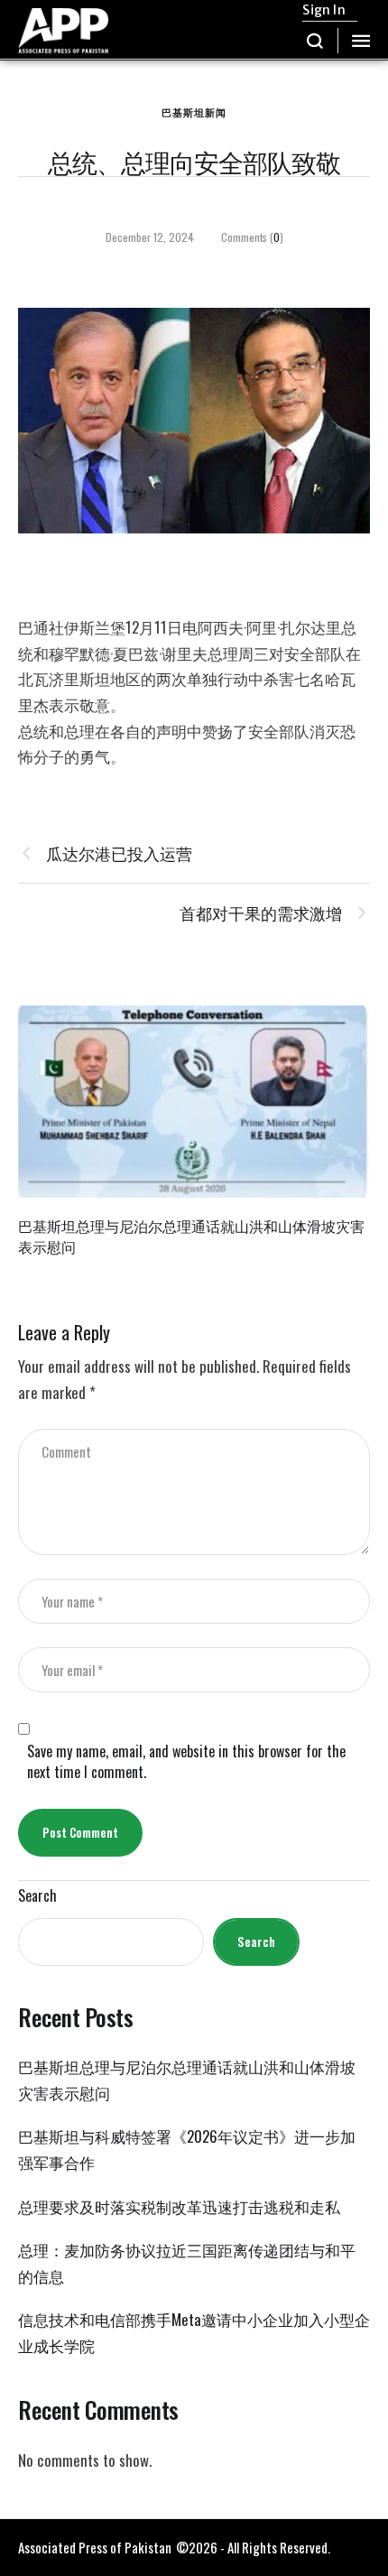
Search (37, 1896)
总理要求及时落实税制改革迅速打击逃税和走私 (179, 2206)
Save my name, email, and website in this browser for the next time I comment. (186, 1762)
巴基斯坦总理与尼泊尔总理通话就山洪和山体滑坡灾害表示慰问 (191, 1236)
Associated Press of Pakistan (95, 2547)
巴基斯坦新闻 (194, 112)
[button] (315, 41)
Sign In (323, 10)
